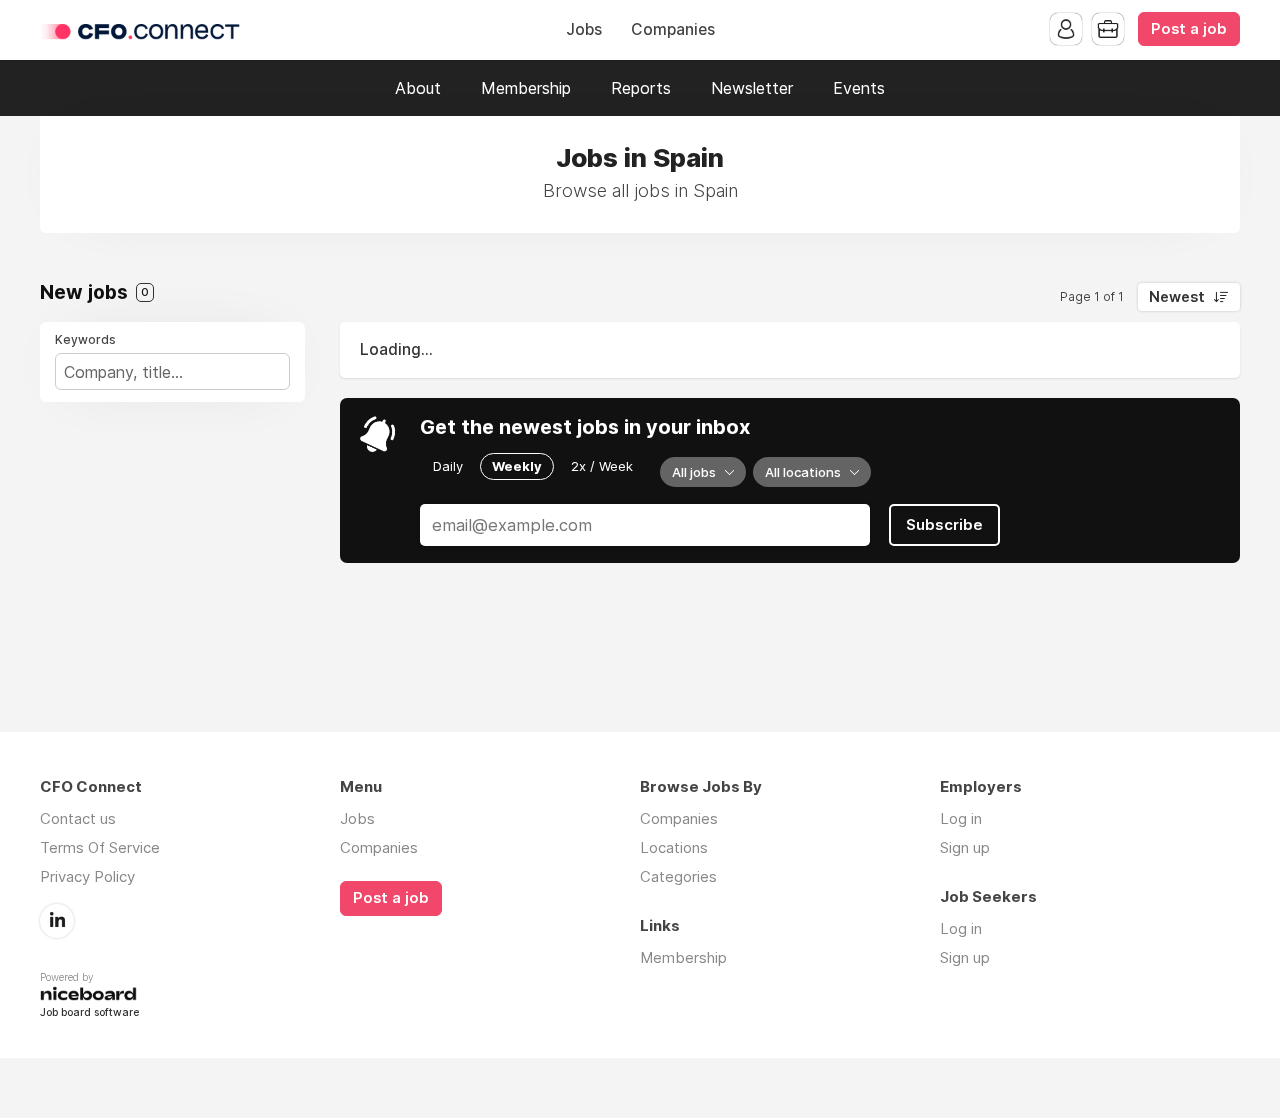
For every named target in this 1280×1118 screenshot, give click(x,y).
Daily (448, 466)
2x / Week (602, 466)
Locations (674, 847)
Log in (961, 818)
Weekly (517, 466)
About (418, 88)
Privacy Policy (87, 876)
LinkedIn (57, 921)
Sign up (965, 847)
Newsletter (752, 88)
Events (859, 88)
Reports (641, 88)
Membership (526, 88)
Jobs (584, 29)
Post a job (1189, 29)
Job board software (89, 1013)
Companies (673, 29)
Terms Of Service (100, 847)
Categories (678, 876)
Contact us (78, 818)
